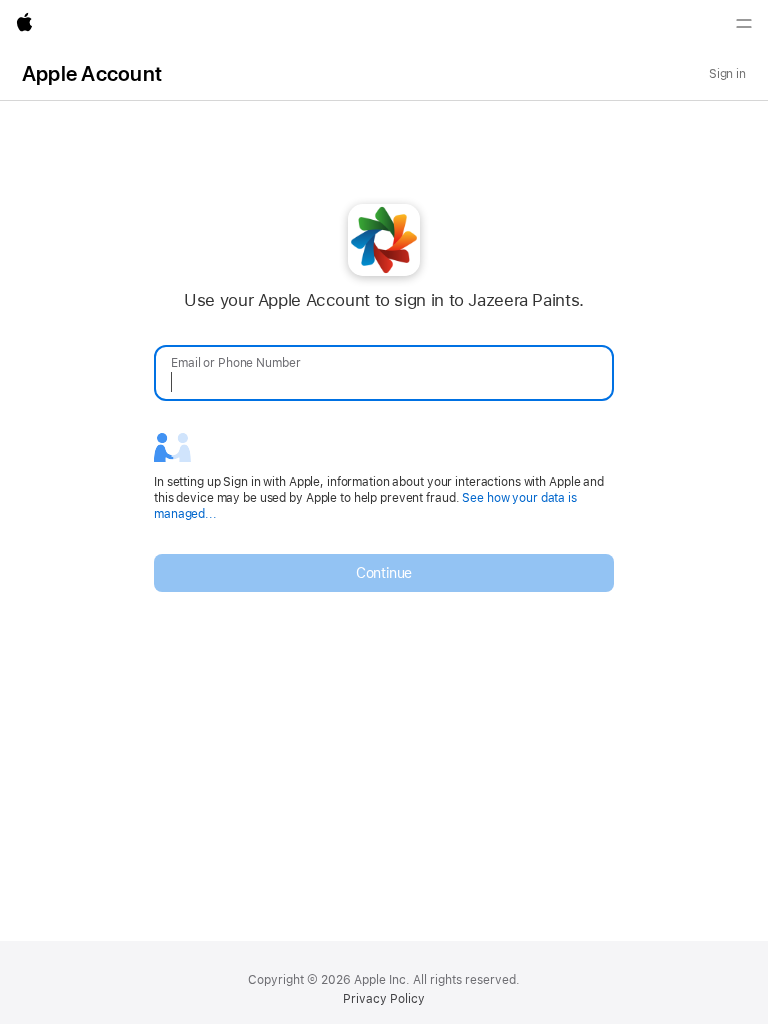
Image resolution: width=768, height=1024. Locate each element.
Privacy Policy (384, 999)
